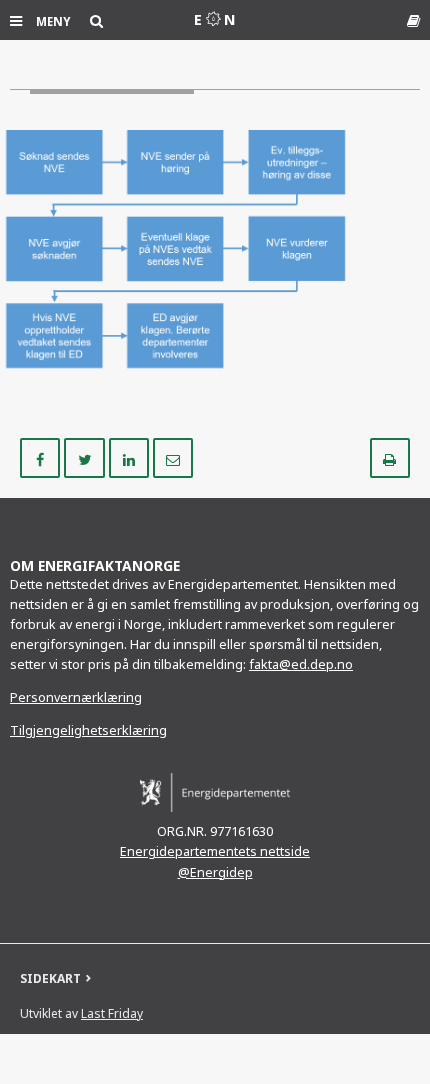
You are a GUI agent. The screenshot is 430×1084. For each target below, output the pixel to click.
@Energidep (215, 872)
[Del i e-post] (173, 456)
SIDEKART (50, 978)
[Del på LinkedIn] (131, 456)
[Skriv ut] (390, 456)
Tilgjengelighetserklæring (88, 730)
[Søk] (96, 20)
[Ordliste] (413, 20)
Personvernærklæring (76, 697)
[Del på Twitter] (86, 456)
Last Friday (112, 1013)
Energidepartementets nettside (215, 851)
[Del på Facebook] (42, 456)
